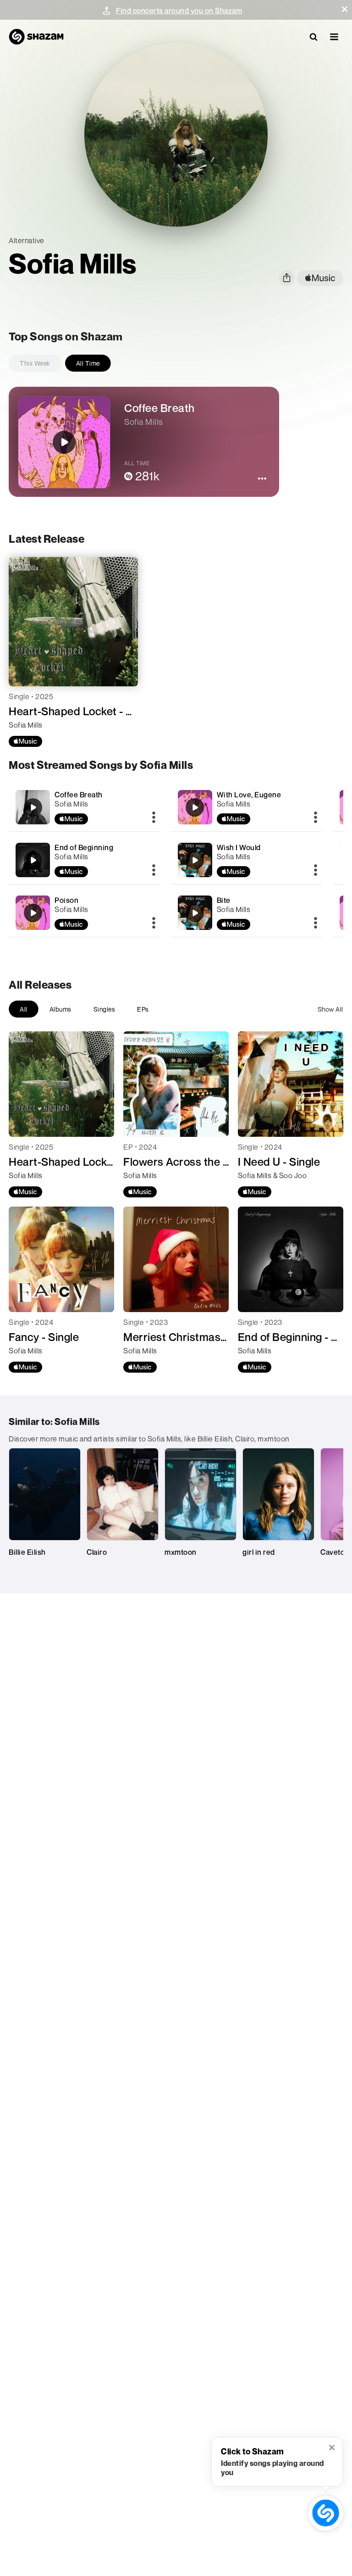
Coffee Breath (79, 795)
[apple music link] (320, 278)
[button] (345, 9)
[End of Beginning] (84, 860)
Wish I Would (239, 847)
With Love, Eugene (249, 795)
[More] (154, 818)
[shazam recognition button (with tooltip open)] (325, 2513)
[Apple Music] (25, 741)
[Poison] (84, 913)
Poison (66, 900)
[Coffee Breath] (84, 807)
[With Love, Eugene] (246, 807)
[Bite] (246, 913)
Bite (224, 900)
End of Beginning (84, 847)
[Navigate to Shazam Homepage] (36, 37)
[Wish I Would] (246, 860)
